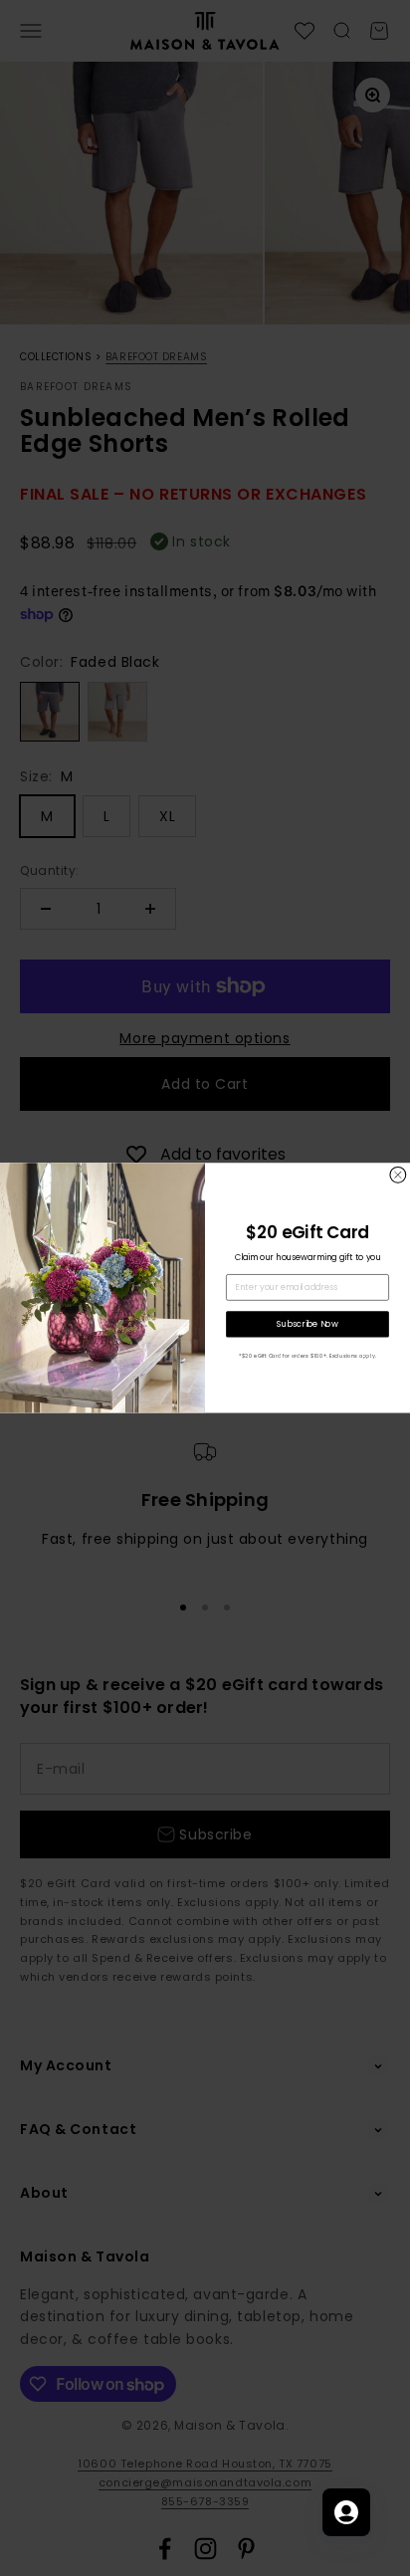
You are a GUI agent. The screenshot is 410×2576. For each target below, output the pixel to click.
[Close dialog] (398, 1176)
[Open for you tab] (346, 2512)
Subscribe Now (307, 1324)
